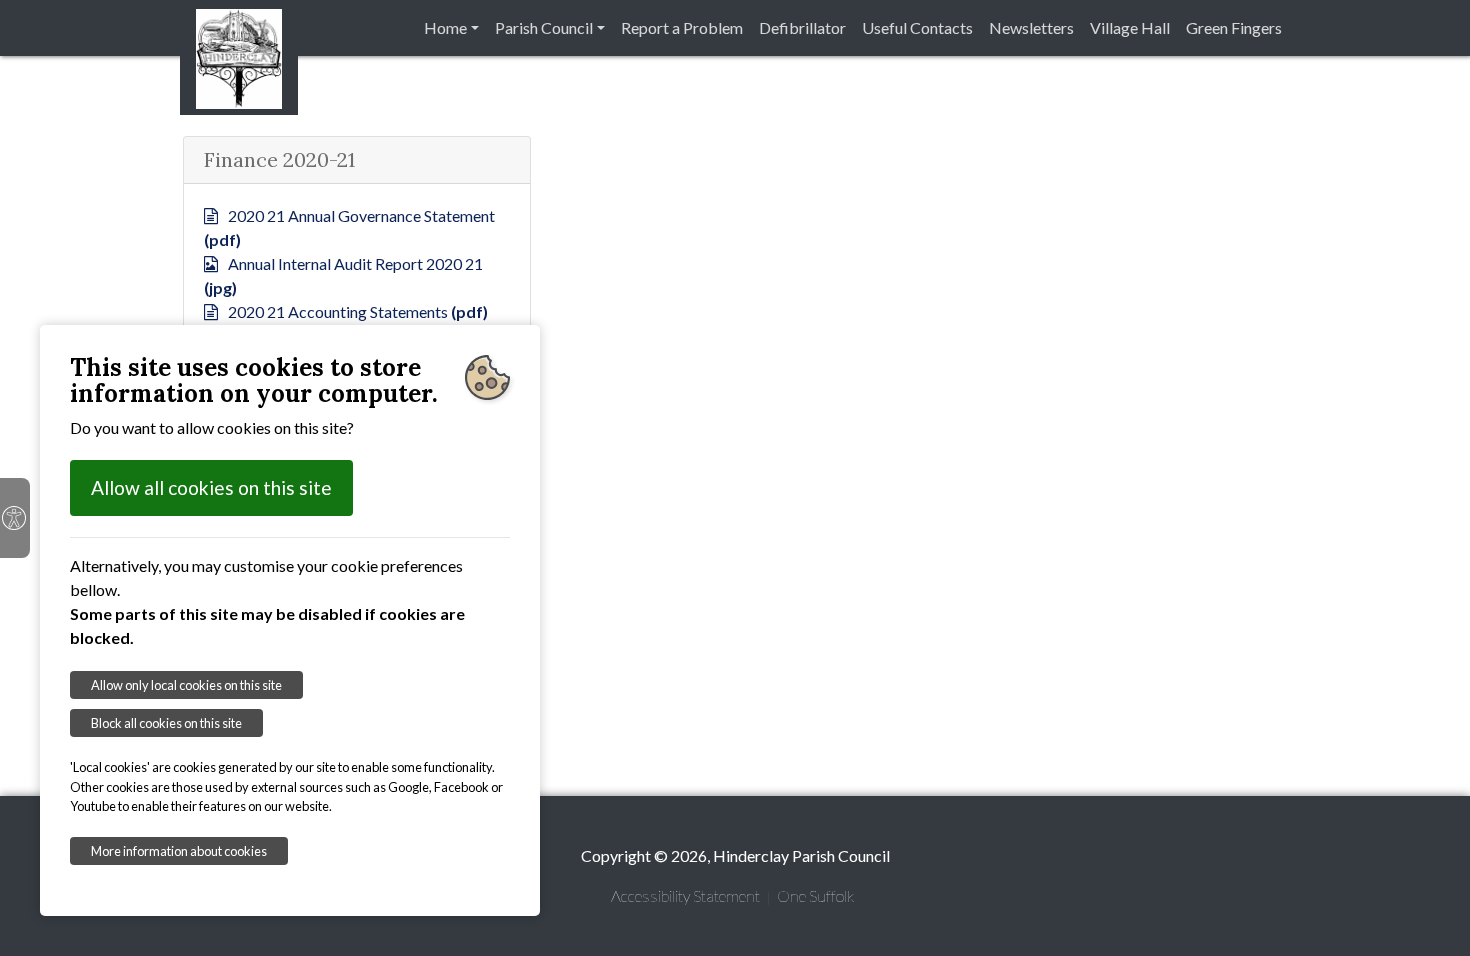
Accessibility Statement (685, 895)
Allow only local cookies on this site (186, 685)
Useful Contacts (917, 27)
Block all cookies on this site (166, 723)
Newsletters (1031, 27)
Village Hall (1130, 27)
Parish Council (544, 27)
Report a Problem (682, 27)
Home (445, 27)
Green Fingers (1234, 27)
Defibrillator (802, 27)
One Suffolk (815, 895)
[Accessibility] (15, 518)
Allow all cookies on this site (211, 487)
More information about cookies (179, 851)
